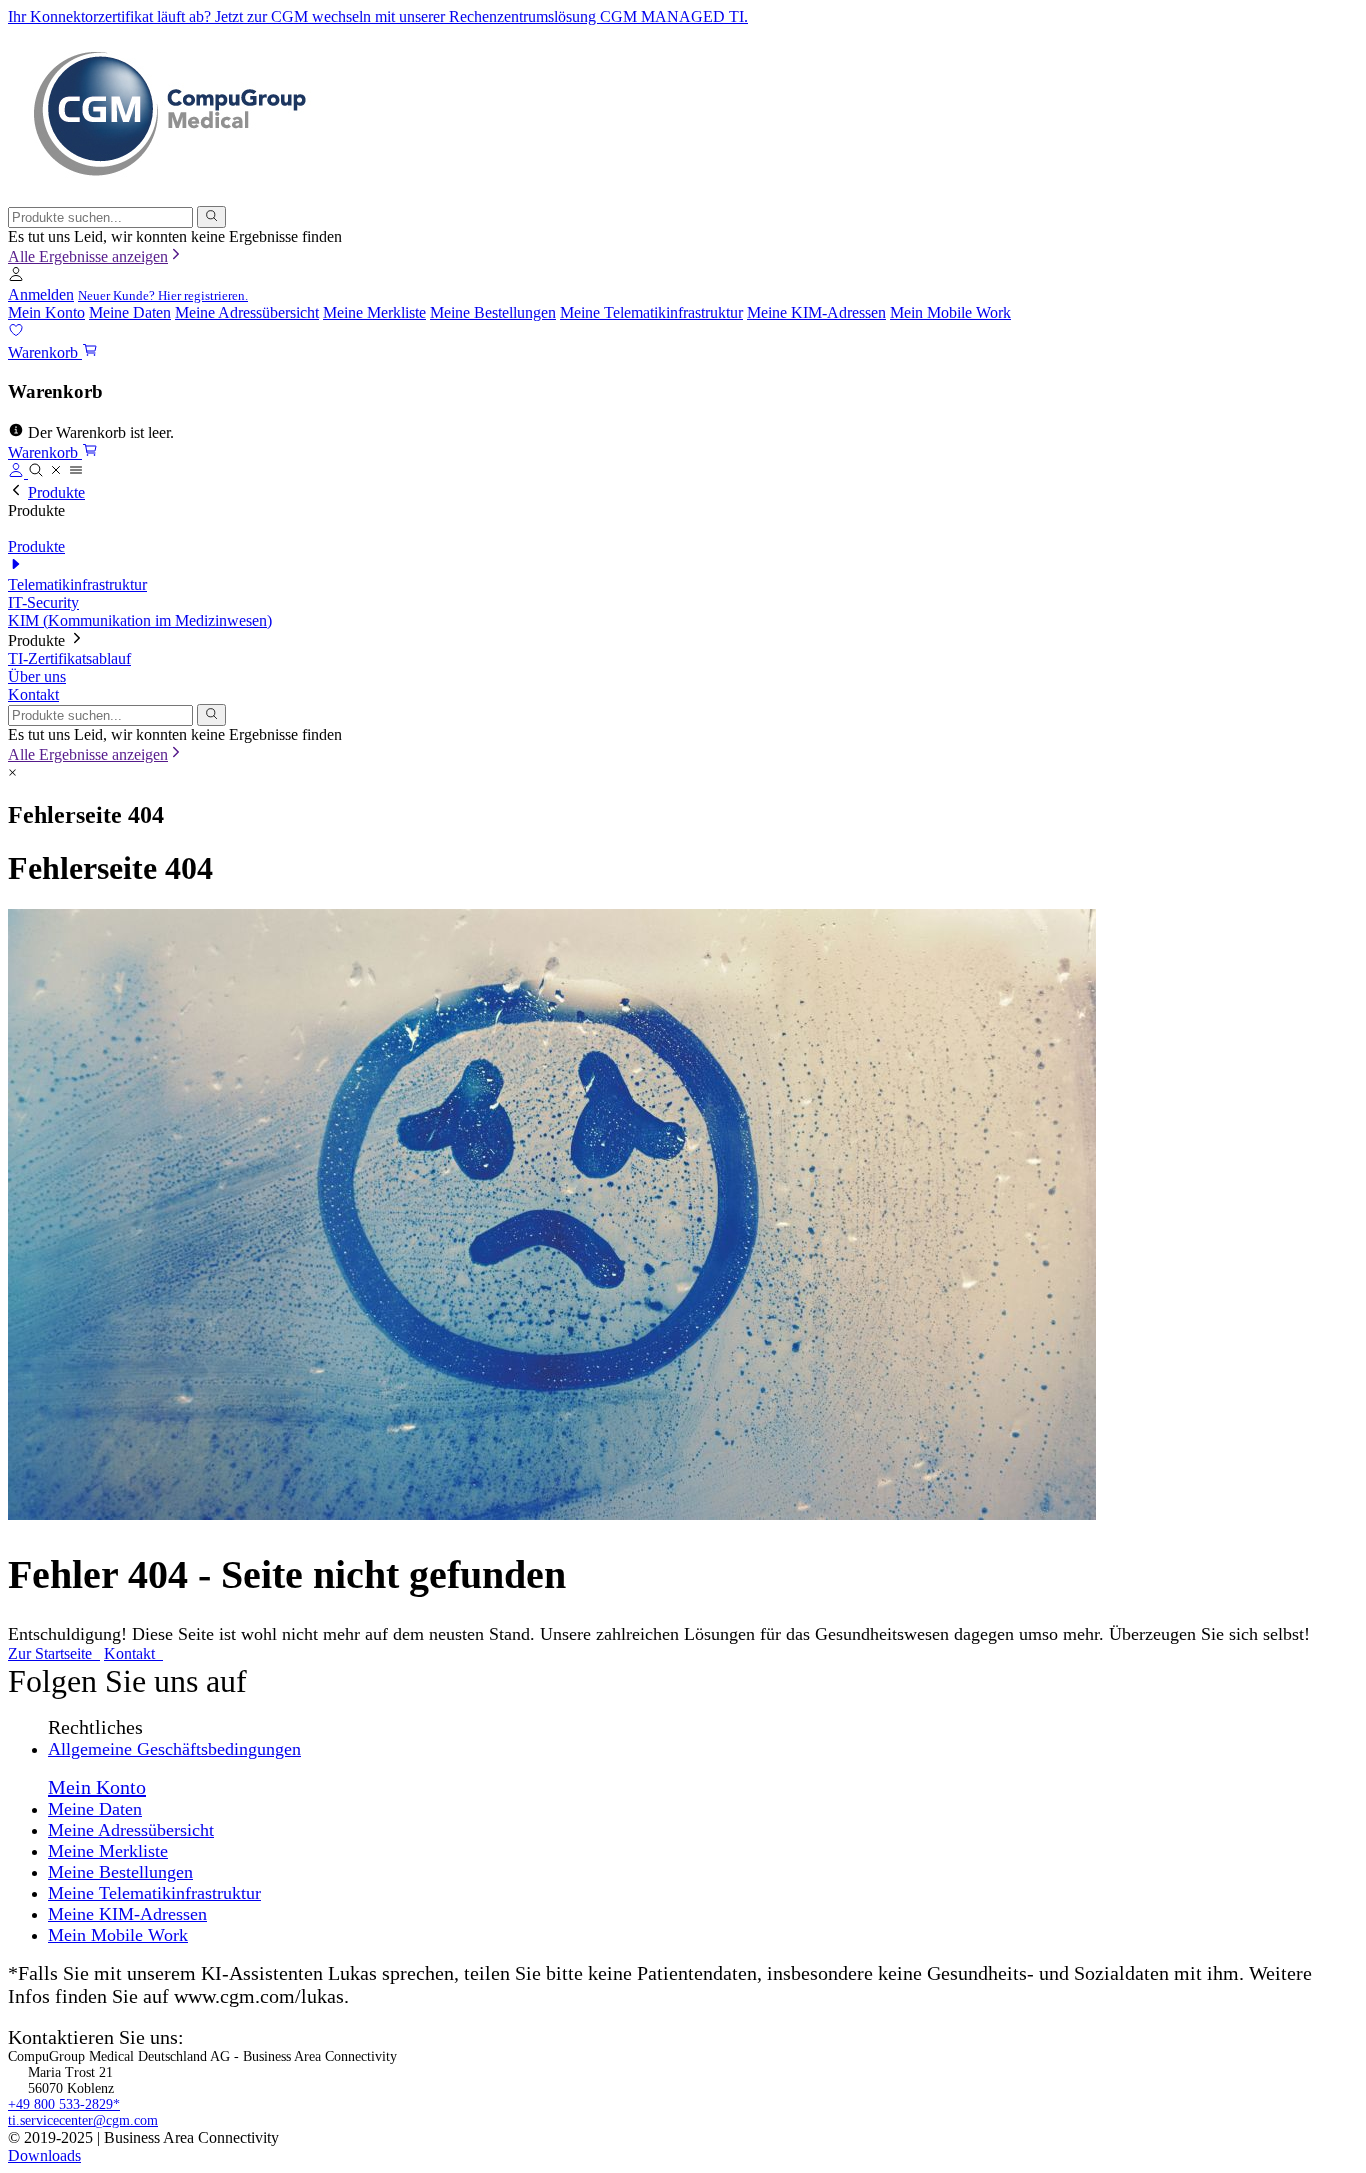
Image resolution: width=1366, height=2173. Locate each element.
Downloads (44, 2155)
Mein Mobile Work (950, 312)
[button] (16, 276)
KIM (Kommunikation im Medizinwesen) (140, 620)
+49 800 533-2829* (64, 2104)
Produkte (56, 492)
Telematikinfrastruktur (77, 584)
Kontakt (33, 694)
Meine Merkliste (374, 312)
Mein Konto (46, 312)
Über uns (37, 676)
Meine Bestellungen (493, 312)
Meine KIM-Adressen (816, 312)
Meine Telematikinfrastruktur (651, 312)
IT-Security (43, 602)
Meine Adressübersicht (247, 312)
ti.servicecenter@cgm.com (83, 2120)
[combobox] (100, 217)
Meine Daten (130, 312)
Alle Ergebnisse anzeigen (88, 256)
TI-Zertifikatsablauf (69, 658)
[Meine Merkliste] (16, 332)
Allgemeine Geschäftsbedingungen (174, 1749)
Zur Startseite (52, 1653)
